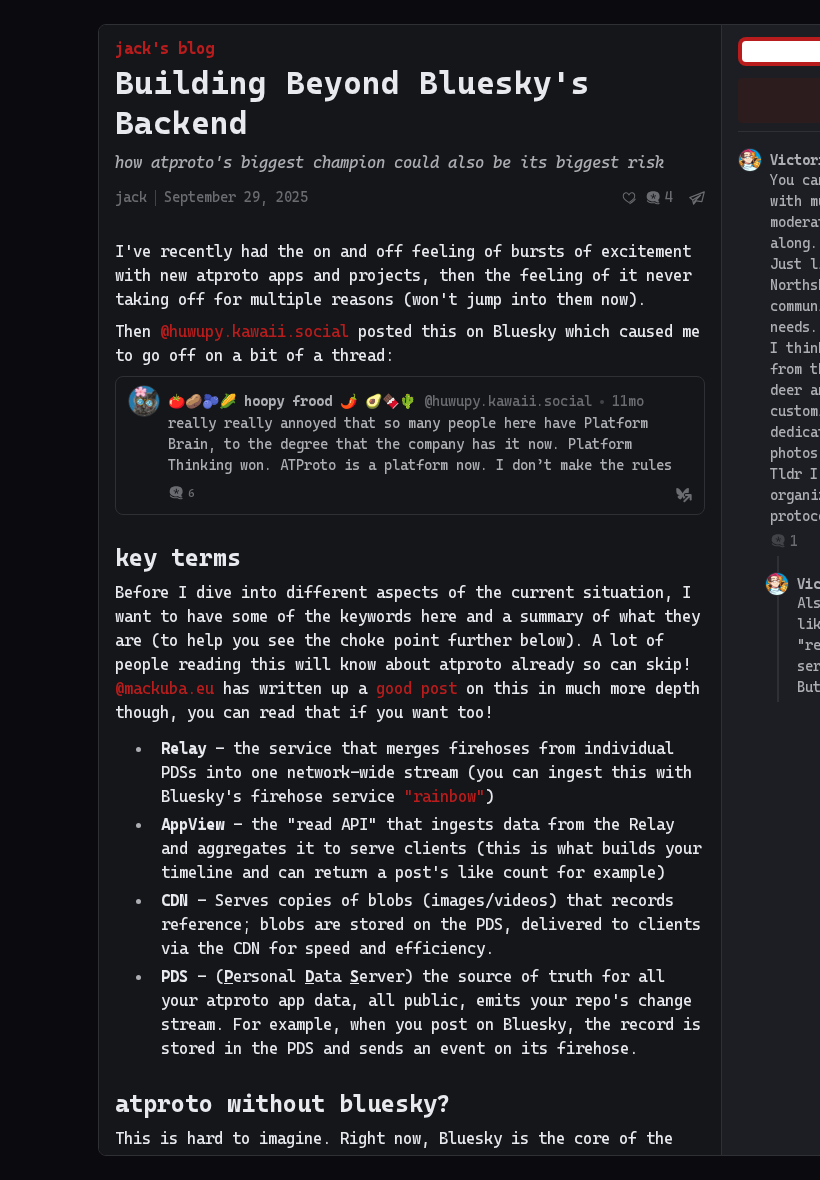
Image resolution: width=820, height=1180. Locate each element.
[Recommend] (629, 198)
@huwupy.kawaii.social (254, 331)
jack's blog (164, 48)
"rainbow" (444, 796)
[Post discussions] (659, 197)
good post (416, 688)
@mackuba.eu (164, 688)
